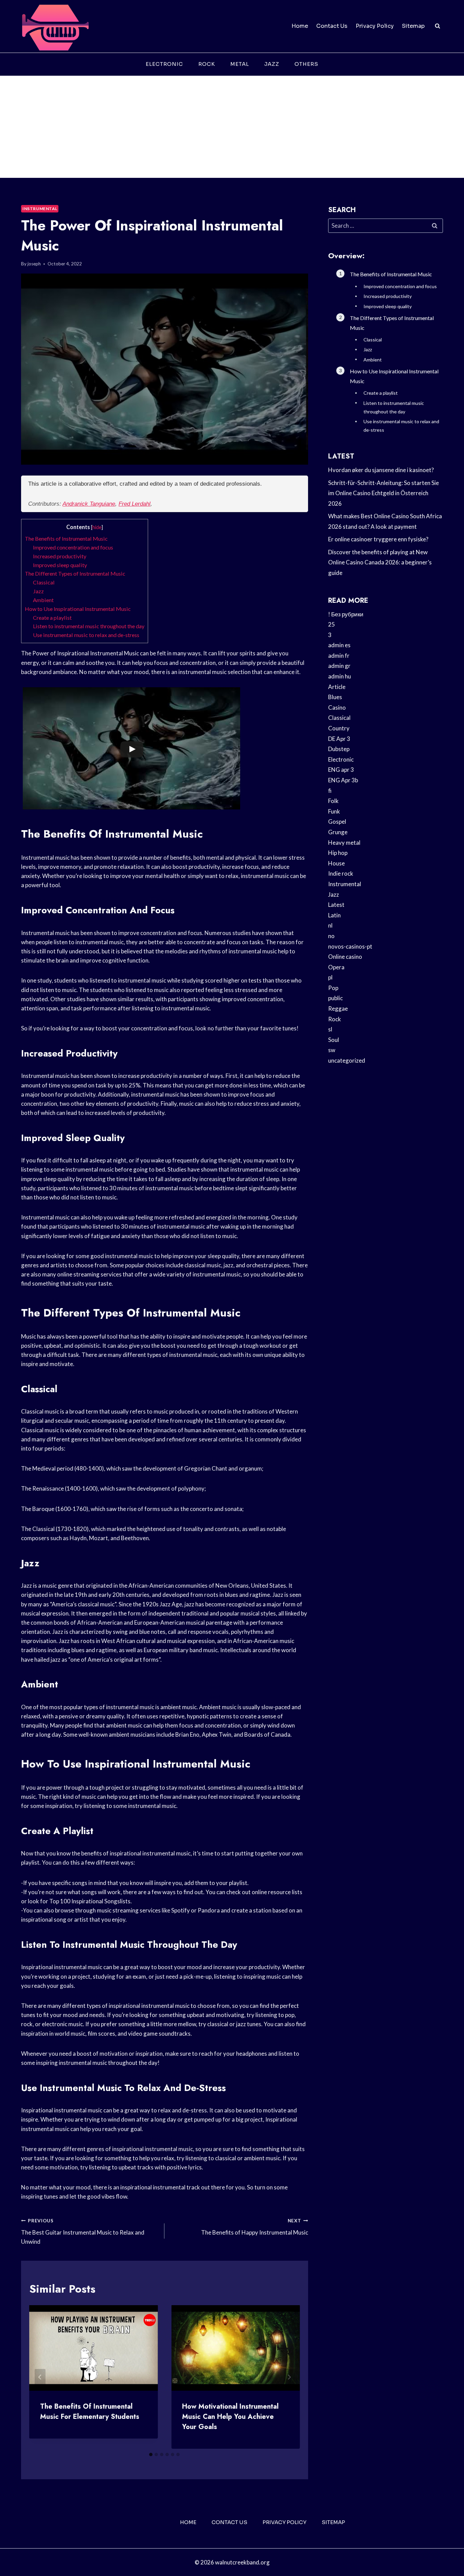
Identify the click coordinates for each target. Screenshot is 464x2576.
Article (337, 687)
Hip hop (338, 853)
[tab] (151, 2454)
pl (330, 977)
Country (339, 728)
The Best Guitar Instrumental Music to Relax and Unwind (83, 2232)
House (336, 863)
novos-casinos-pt (350, 946)
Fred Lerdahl (135, 504)
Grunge (338, 832)
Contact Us (332, 26)
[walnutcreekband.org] (55, 26)
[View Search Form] (438, 26)
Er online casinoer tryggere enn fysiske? (378, 539)
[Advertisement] (232, 127)
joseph (34, 264)
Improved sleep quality (60, 565)
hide (97, 527)
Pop (333, 988)
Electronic (164, 64)
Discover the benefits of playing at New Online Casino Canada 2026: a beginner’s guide (380, 562)
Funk (334, 811)
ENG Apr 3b (343, 780)
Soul (334, 1040)
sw (332, 1050)
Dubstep (339, 749)
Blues (335, 697)
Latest (336, 905)
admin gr (339, 666)
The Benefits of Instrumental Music (66, 538)
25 (332, 624)
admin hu (340, 676)
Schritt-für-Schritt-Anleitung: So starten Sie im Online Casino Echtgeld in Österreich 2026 (383, 493)
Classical (44, 582)
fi (330, 791)
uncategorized (347, 1060)
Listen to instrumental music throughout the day (89, 626)
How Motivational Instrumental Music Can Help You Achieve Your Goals (230, 2417)
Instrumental (40, 209)
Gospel (337, 822)
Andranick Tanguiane (89, 504)
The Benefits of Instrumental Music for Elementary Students (90, 2412)
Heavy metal (344, 843)
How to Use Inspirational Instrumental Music (78, 609)
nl (330, 925)
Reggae (338, 1009)
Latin (334, 915)
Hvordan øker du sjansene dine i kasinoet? (381, 470)
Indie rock (341, 873)
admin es (339, 645)
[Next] (289, 2377)
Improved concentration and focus (73, 547)
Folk (333, 801)
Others (306, 64)
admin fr (339, 656)
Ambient (43, 600)
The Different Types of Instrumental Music (75, 573)
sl (330, 1029)
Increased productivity (60, 556)
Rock (207, 64)
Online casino (345, 957)
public (335, 998)
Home (300, 26)
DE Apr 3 (339, 739)
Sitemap (413, 26)
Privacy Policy (375, 26)
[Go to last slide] (40, 2377)
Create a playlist (52, 618)
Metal (240, 64)
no (331, 936)
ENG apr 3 (341, 770)
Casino (337, 707)
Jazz (272, 64)
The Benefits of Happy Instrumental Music (254, 2227)
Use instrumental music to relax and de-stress (86, 635)
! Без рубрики (346, 614)
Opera (336, 967)
